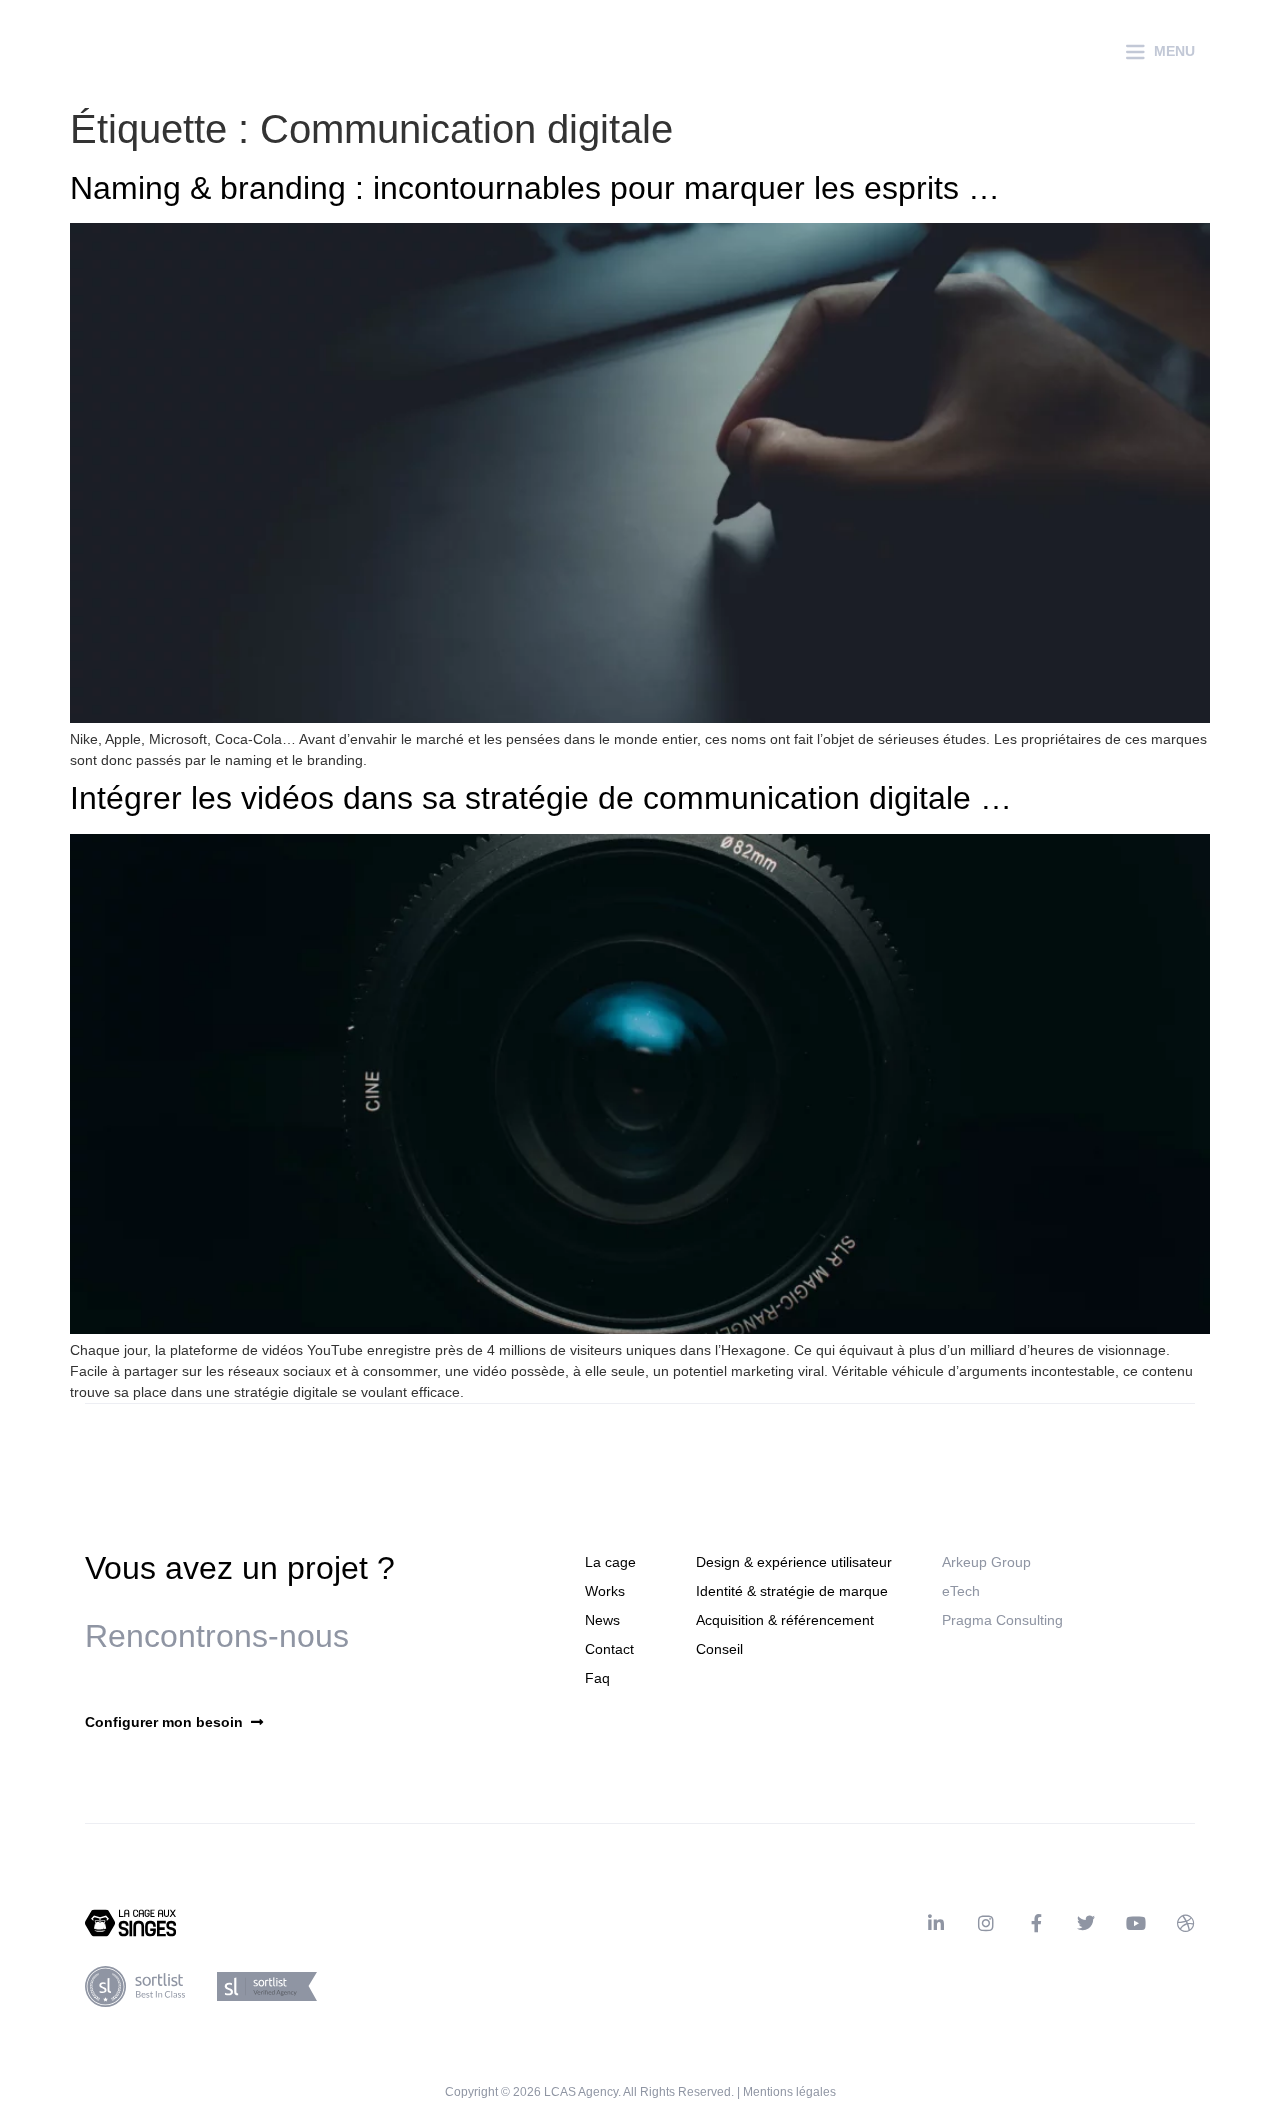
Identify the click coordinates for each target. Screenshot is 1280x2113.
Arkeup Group (986, 1562)
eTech (961, 1591)
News (602, 1620)
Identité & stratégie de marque (792, 1591)
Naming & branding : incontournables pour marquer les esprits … (535, 188)
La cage (610, 1562)
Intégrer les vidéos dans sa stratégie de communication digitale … (541, 798)
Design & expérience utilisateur (794, 1562)
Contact (609, 1649)
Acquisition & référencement (785, 1620)
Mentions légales (789, 2092)
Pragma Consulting (1002, 1620)
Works (605, 1591)
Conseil (719, 1649)
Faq (597, 1678)
